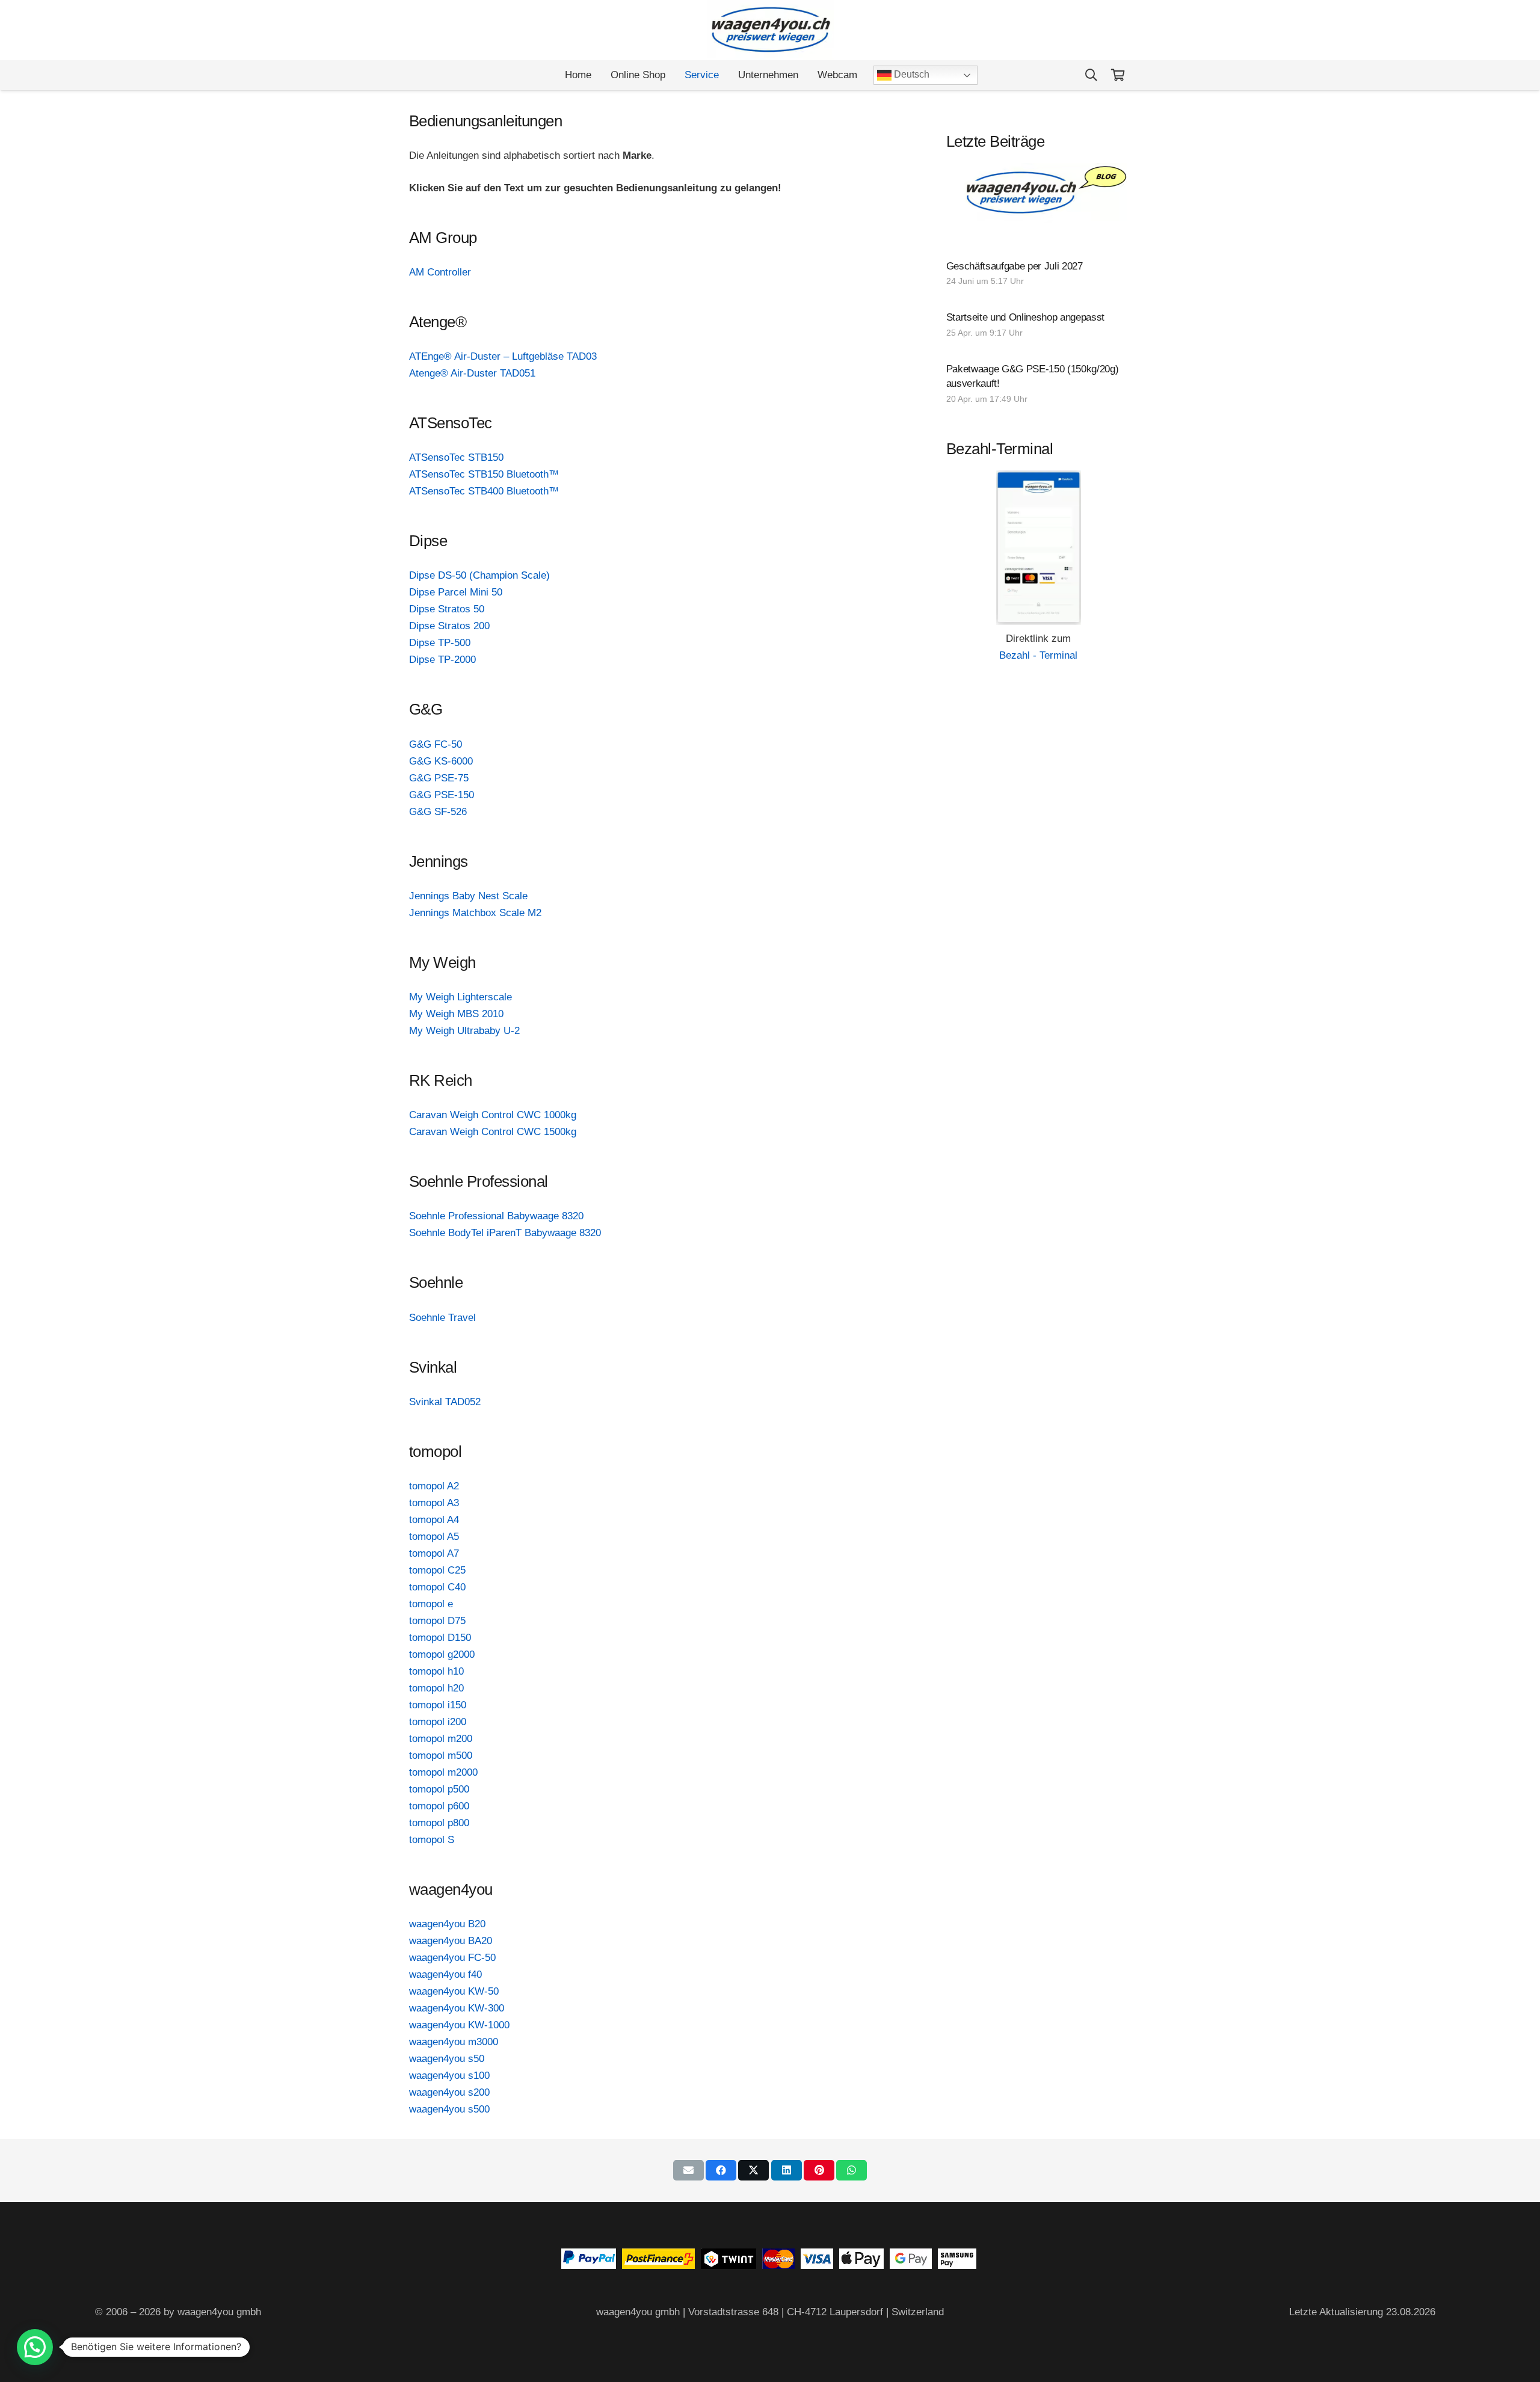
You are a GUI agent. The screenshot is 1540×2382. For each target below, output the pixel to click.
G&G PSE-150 (442, 795)
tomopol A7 (434, 1553)
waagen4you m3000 (454, 2042)
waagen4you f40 (445, 1974)
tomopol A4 (434, 1520)
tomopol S (432, 1840)
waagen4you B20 (447, 1924)
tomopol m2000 (443, 1772)
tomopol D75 (437, 1621)
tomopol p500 (439, 1789)
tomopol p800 (439, 1823)
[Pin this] (819, 2170)
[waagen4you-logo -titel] (770, 30)
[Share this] (721, 2170)
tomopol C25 (437, 1570)
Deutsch (910, 74)
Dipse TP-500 (440, 643)
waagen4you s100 (449, 2076)
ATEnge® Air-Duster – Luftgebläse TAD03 (503, 356)
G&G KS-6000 (441, 761)
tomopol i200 (438, 1722)
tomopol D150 (440, 1638)
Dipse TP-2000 (442, 660)
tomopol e (431, 1604)
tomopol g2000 (442, 1654)
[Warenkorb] (1118, 75)
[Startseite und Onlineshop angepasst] (1039, 326)
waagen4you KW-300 (457, 2008)
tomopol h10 (436, 1671)
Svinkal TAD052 (445, 1402)
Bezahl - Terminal (1038, 655)
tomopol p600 (439, 1806)
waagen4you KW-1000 (459, 2025)
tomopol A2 (434, 1486)
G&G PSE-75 (439, 778)
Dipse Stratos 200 (449, 626)
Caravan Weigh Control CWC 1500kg (493, 1132)
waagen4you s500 (449, 2109)
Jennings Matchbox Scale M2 (475, 913)
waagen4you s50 (447, 2059)
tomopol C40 (437, 1587)
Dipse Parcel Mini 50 (456, 592)
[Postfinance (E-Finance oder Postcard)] (658, 2266)
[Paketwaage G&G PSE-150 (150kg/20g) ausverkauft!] (1039, 385)
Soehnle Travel (442, 1318)
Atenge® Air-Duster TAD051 (472, 373)
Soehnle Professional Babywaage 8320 (496, 1216)
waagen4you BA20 (451, 1941)
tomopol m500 (441, 1756)
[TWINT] (728, 2266)
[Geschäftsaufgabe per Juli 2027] (1039, 275)
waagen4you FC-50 (452, 1958)
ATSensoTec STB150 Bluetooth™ (484, 474)
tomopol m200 (441, 1739)
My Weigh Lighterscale (460, 997)
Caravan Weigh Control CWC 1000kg (493, 1115)
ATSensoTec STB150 (456, 457)
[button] (1091, 75)
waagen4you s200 (449, 2092)
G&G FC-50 (436, 744)
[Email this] (688, 2170)
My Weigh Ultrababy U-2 (464, 1031)
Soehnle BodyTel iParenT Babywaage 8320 (505, 1233)
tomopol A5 (434, 1537)
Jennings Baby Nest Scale (468, 896)
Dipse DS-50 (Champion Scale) (479, 575)
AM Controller (440, 272)
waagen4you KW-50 (454, 1991)
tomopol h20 (436, 1688)
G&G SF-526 (438, 812)
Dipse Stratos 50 (447, 609)
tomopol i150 (438, 1705)
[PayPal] (589, 2266)
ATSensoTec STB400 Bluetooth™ (484, 491)
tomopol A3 (434, 1503)
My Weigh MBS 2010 (456, 1014)
